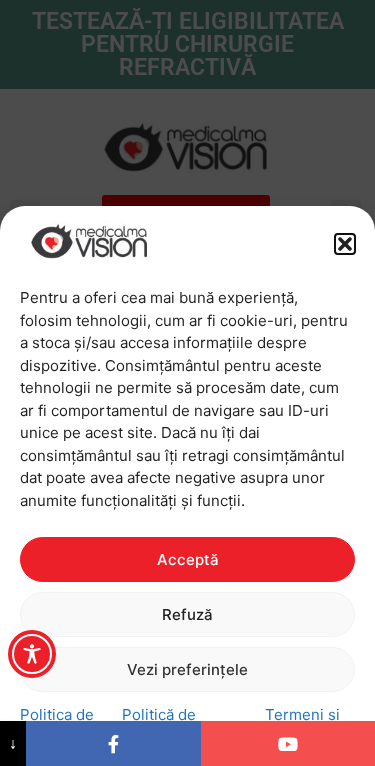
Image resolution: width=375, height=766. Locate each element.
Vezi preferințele (187, 669)
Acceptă (188, 559)
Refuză (187, 614)
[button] (345, 244)
